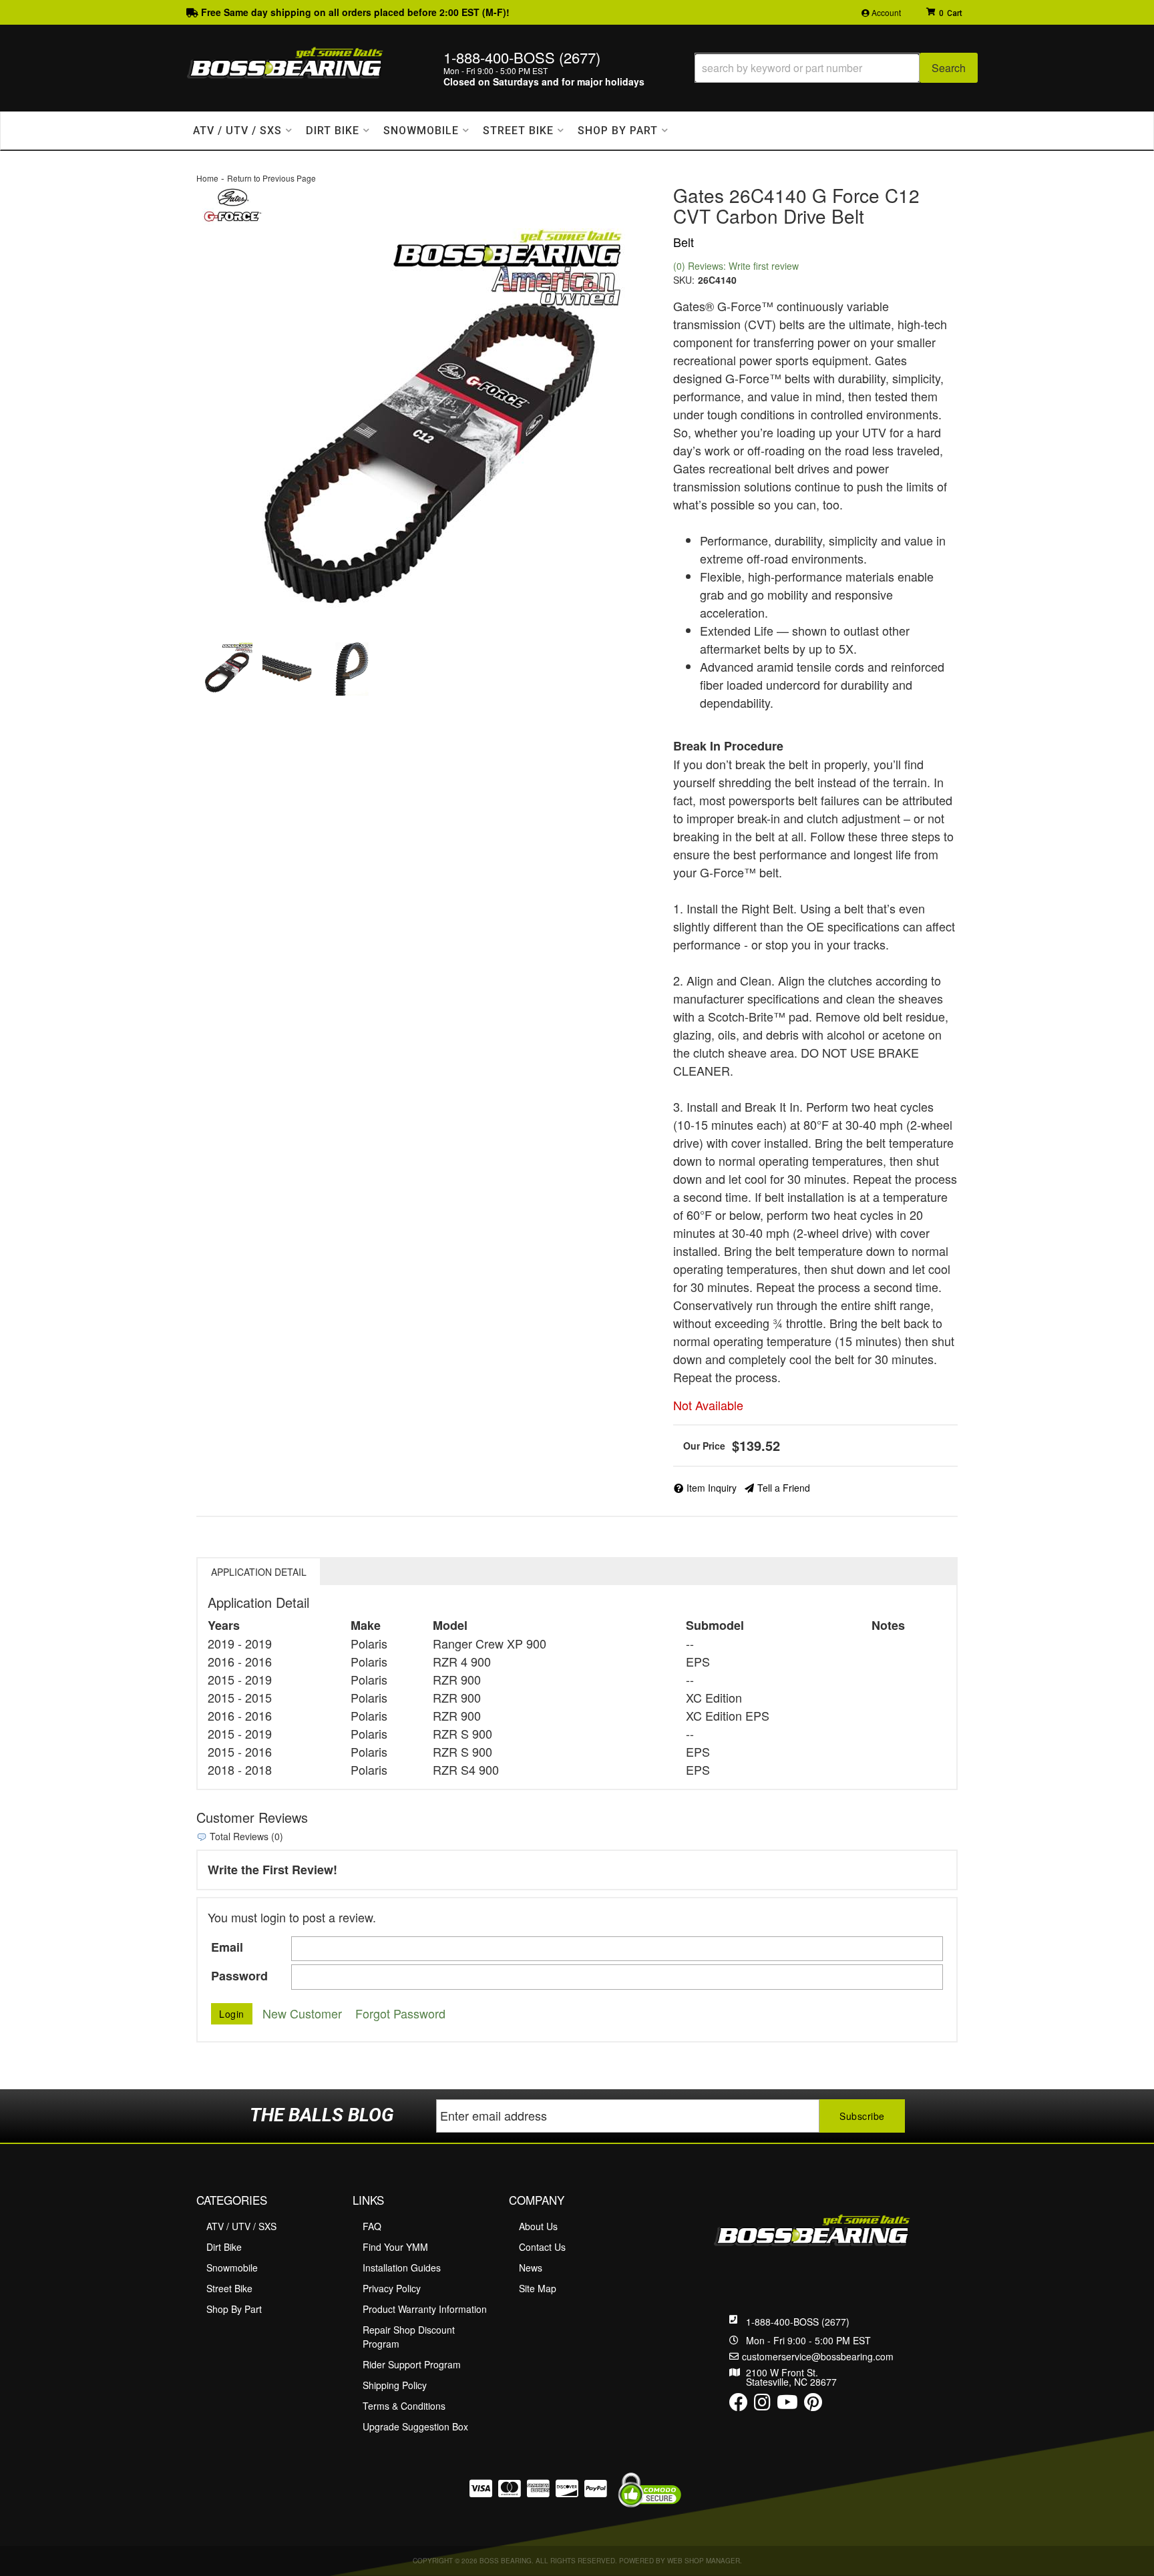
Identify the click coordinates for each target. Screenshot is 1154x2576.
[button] (836, 68)
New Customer (302, 2013)
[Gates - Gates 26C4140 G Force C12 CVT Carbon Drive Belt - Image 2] (289, 669)
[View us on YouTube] (787, 2405)
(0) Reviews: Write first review (736, 266)
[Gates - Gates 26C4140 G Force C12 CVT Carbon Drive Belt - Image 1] (226, 669)
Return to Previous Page (271, 178)
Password (239, 1976)
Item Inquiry (712, 1488)
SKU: (684, 280)
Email (227, 1947)
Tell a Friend (784, 1488)
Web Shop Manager (704, 2561)
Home (207, 178)
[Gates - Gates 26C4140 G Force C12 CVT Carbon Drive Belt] (232, 203)
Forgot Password (400, 2013)
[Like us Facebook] (739, 2405)
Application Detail (259, 1572)
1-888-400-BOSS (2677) (798, 2322)
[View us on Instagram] (762, 2405)
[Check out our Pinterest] (813, 2405)
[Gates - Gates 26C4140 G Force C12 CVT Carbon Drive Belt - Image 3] (352, 669)
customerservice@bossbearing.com (818, 2356)
